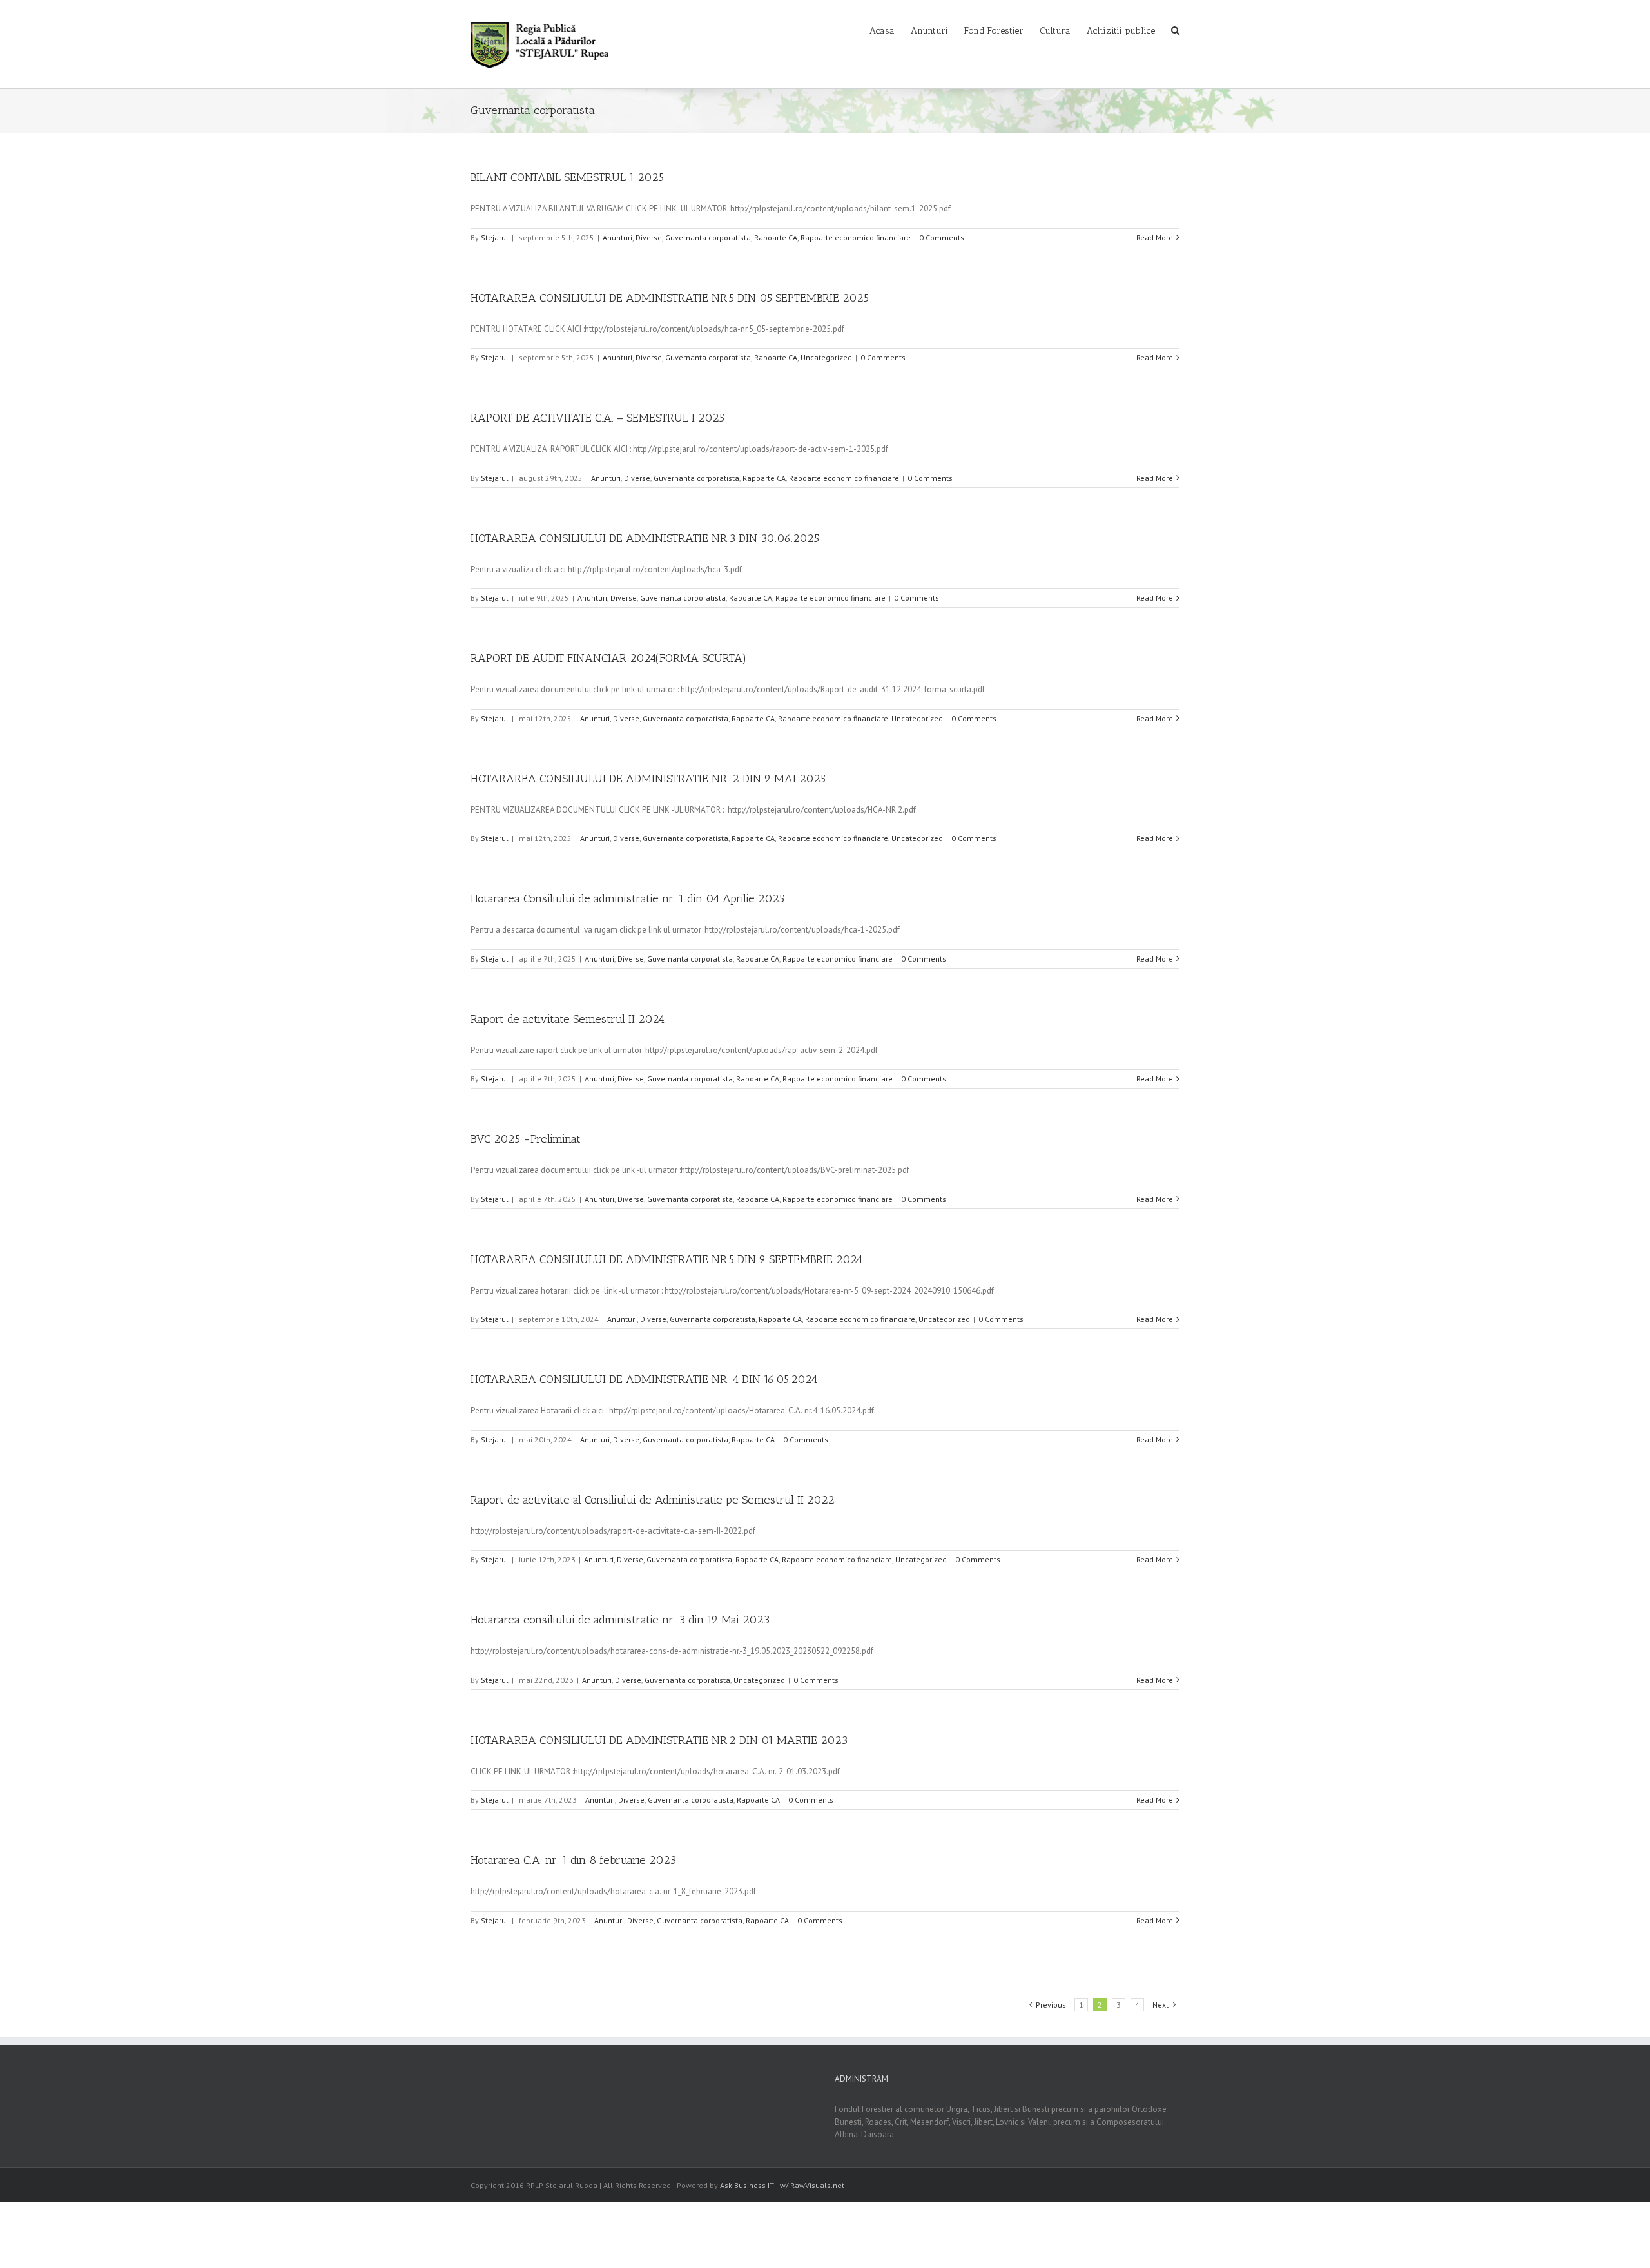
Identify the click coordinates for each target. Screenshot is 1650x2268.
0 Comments (942, 237)
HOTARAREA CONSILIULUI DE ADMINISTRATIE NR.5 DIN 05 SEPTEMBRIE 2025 (670, 298)
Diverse (649, 237)
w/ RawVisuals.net (812, 2185)
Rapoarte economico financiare (856, 237)
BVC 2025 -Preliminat (526, 1139)
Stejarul (495, 237)
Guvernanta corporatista (708, 237)
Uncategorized (826, 357)
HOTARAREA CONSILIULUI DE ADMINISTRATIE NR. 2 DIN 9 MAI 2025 (648, 779)
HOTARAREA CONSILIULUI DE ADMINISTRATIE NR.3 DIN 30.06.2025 (645, 538)
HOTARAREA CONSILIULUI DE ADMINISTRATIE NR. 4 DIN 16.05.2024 (644, 1379)
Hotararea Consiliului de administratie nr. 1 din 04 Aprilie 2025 (627, 898)
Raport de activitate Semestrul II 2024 (568, 1019)
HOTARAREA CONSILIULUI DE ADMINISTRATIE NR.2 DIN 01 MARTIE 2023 (659, 1740)
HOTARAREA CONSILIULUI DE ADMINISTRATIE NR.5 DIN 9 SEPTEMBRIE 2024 (666, 1259)
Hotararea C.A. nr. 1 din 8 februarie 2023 (573, 1860)
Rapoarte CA (776, 237)
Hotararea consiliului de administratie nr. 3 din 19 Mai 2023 (620, 1620)
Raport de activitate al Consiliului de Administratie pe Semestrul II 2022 (653, 1500)
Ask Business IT (747, 2185)
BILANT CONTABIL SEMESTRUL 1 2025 (567, 177)
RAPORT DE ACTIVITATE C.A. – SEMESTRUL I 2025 (597, 418)
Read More (1155, 237)
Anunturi (617, 237)
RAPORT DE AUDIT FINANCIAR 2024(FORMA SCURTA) (608, 658)
